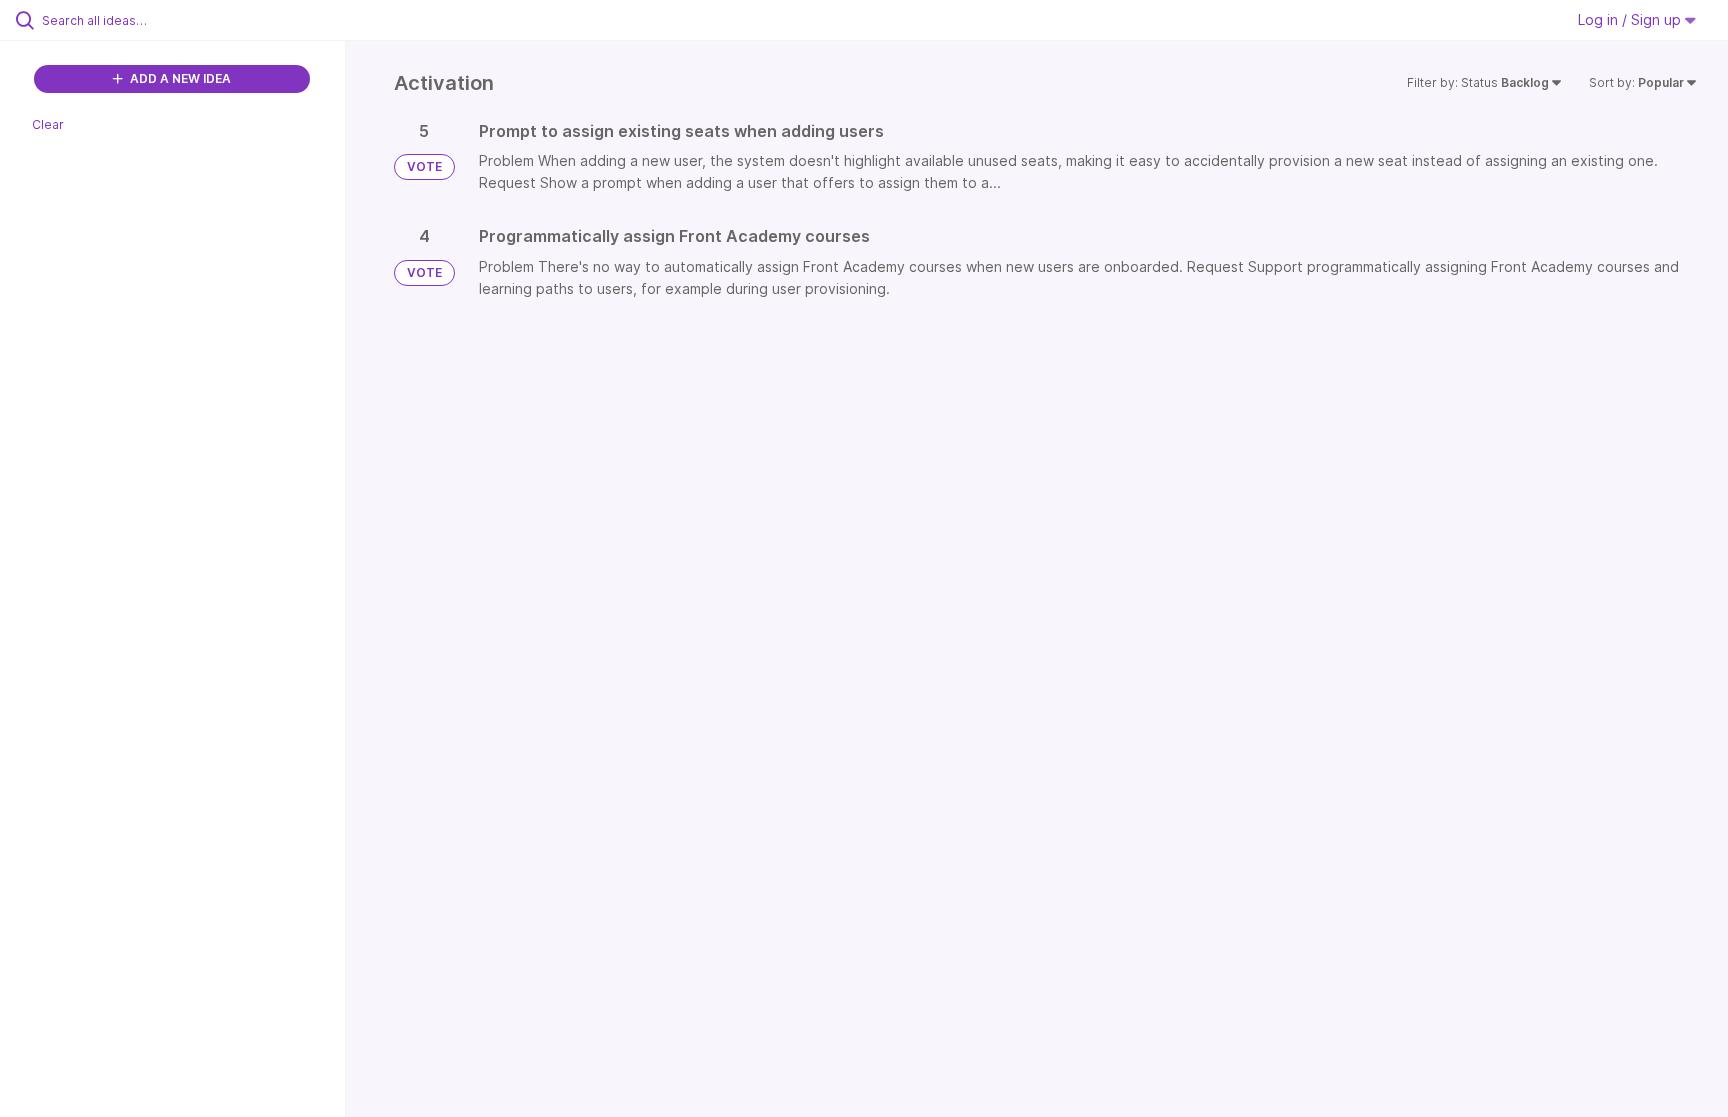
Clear (48, 124)
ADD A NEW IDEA (179, 78)
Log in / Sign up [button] (1631, 19)
